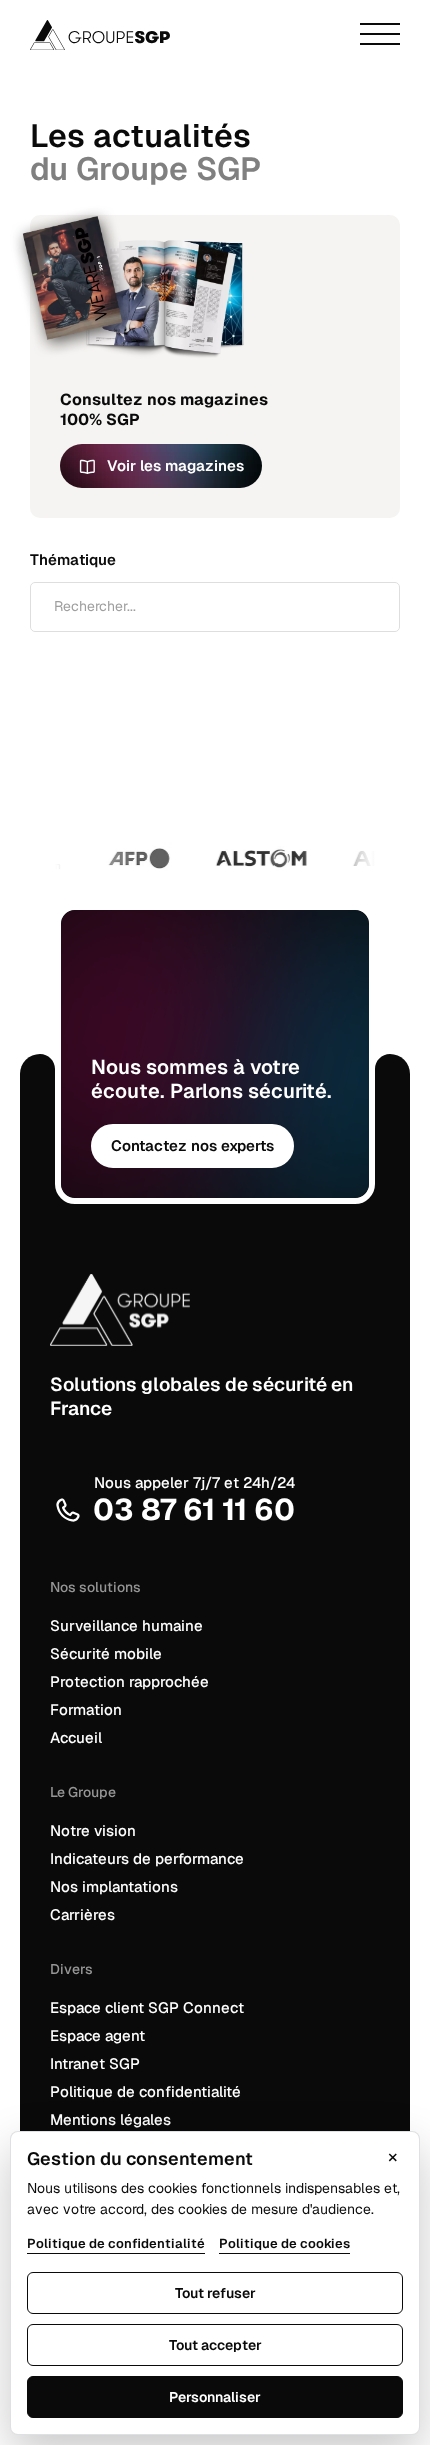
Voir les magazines (175, 465)
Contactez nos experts (192, 1145)
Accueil (76, 1737)
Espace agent (97, 2035)
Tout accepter (215, 2345)
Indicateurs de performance (147, 1858)
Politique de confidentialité (145, 2091)
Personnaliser (215, 2397)
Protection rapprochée (129, 1681)
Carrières (82, 1914)
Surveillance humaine (126, 1625)
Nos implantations (114, 1886)
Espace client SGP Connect (147, 2007)
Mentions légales (110, 2119)
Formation (86, 1709)
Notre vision (93, 1830)
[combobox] (215, 607)
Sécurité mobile (106, 1653)
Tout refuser (215, 2293)
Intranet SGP (95, 2063)
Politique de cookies (284, 2243)
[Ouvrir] (380, 35)
